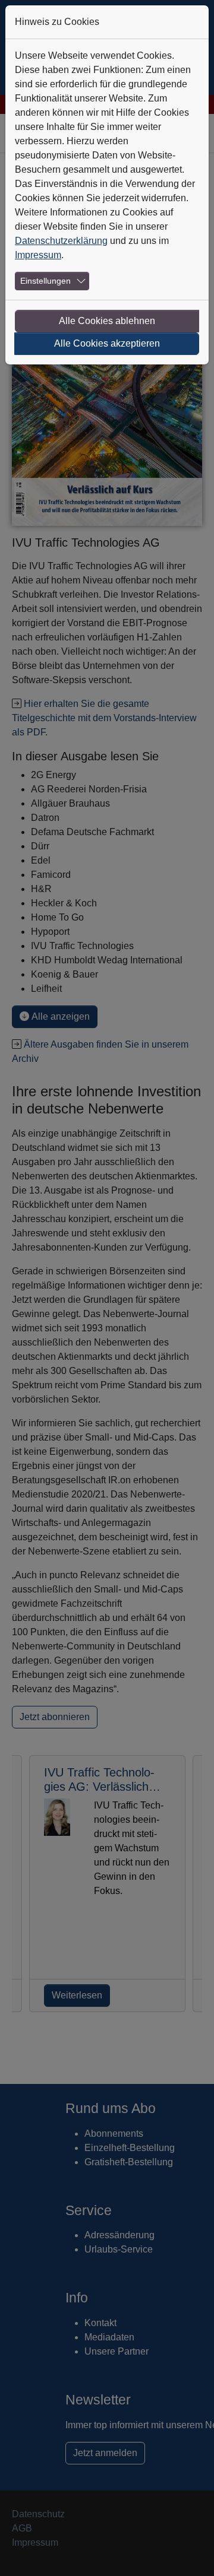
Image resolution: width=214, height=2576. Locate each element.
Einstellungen (45, 281)
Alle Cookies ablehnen (107, 321)
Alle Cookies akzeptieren (107, 343)
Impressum (38, 255)
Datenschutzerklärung (61, 241)
